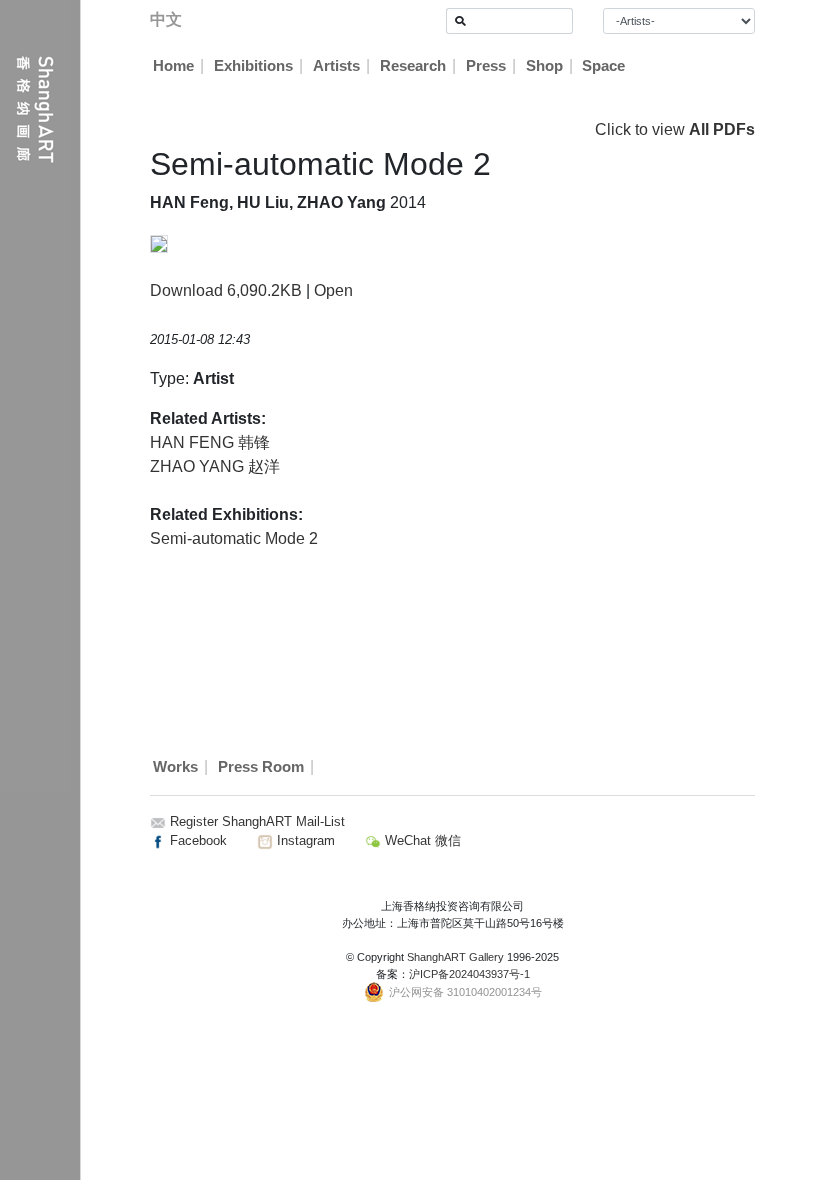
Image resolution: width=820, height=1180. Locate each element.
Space (603, 66)
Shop (544, 66)
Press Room (261, 767)
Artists (336, 66)
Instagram (304, 840)
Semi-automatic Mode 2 (234, 538)
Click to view (675, 129)
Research (413, 66)
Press (486, 66)
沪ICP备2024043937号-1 (469, 974)
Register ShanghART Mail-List (257, 821)
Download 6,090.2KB (226, 290)
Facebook (196, 840)
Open (333, 290)
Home (173, 66)
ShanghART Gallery (455, 957)
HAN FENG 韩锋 (210, 442)
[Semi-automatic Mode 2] (159, 242)
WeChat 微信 (421, 840)
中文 (166, 19)
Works (175, 767)
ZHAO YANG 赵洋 (215, 466)
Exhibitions (253, 66)
